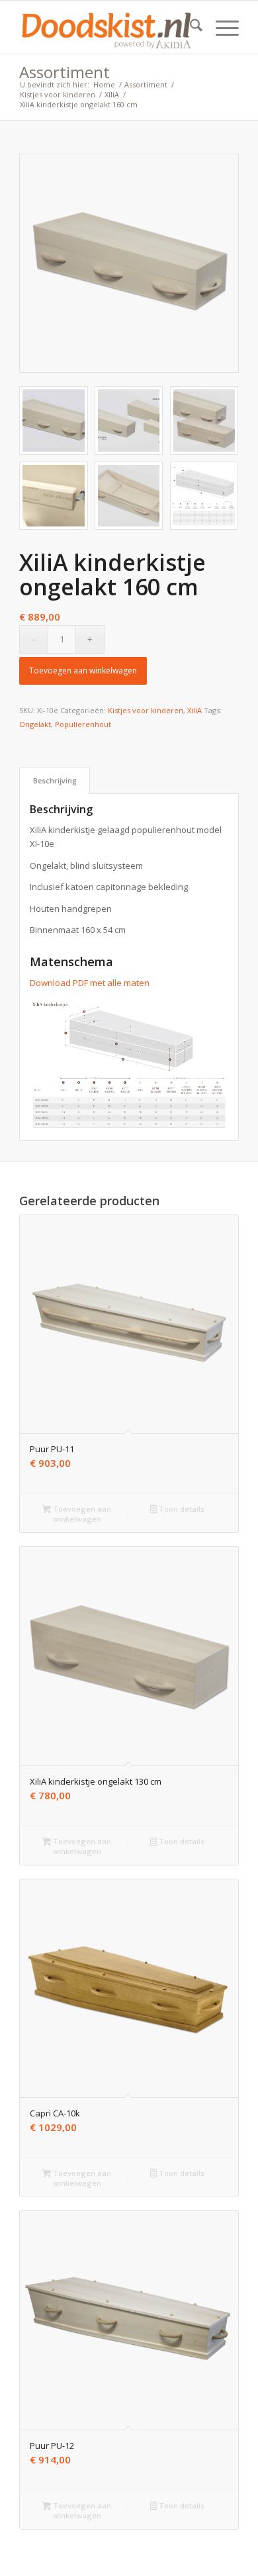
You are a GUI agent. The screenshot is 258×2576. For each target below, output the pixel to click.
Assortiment (64, 72)
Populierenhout (83, 724)
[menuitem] (190, 27)
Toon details (181, 1509)
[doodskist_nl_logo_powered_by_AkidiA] (107, 27)
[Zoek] (190, 27)
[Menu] (221, 27)
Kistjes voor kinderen (146, 710)
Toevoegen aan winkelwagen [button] (81, 1514)
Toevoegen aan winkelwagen (83, 670)
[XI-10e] (129, 264)
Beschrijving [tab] (55, 780)
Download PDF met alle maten (90, 983)
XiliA (194, 710)
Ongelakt (35, 724)
